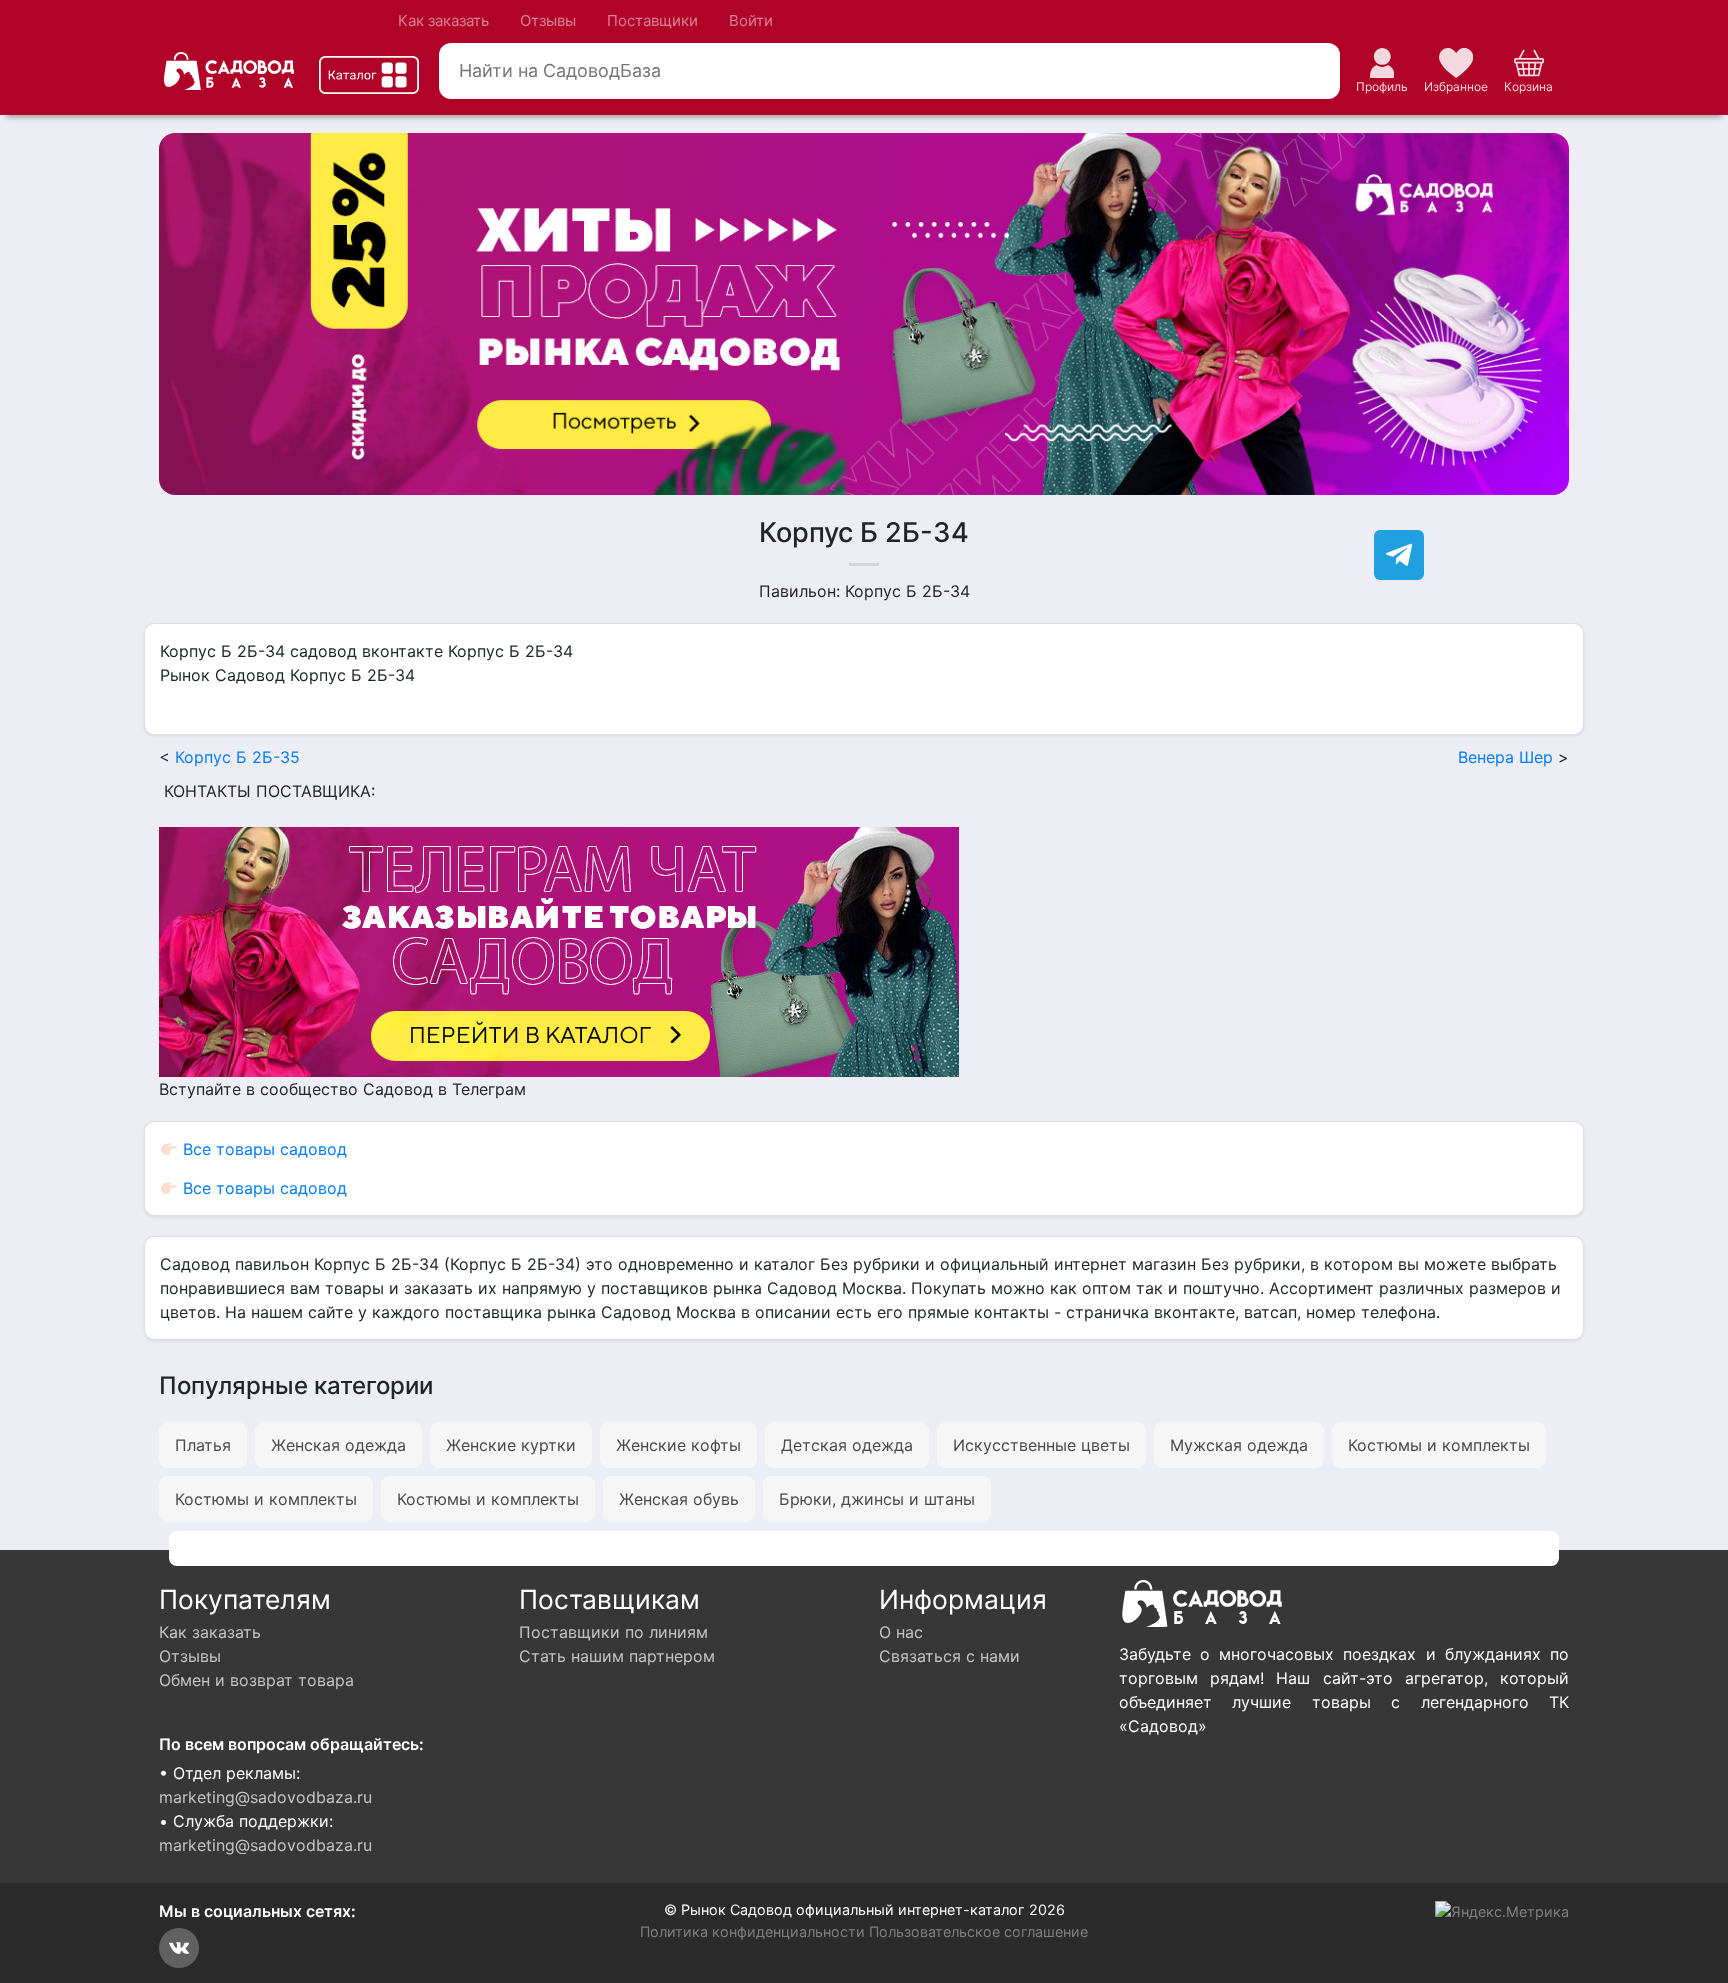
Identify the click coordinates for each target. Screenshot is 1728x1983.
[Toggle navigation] (369, 75)
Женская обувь (679, 1499)
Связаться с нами (949, 1656)
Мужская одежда (1239, 1445)
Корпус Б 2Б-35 (237, 757)
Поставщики (652, 20)
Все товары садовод (262, 1149)
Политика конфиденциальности (752, 1931)
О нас (901, 1632)
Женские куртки (511, 1445)
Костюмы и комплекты (1439, 1445)
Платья (203, 1445)
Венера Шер (1505, 757)
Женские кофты (678, 1445)
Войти (751, 20)
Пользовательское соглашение (978, 1931)
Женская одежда (338, 1445)
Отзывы (548, 20)
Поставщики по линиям (613, 1632)
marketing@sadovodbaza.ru (265, 1797)
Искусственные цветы (1041, 1445)
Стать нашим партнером (617, 1656)
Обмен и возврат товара (256, 1680)
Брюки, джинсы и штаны (877, 1499)
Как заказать (443, 20)
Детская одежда (847, 1445)
